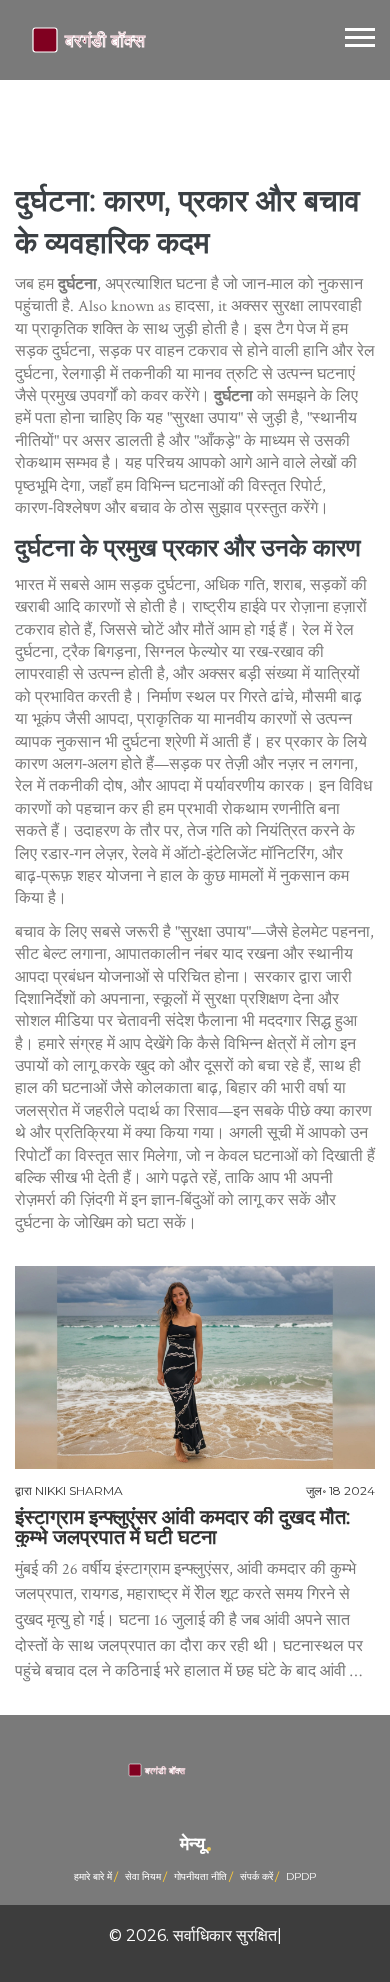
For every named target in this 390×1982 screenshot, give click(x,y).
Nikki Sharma (79, 1490)
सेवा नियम (143, 1876)
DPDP (301, 1876)
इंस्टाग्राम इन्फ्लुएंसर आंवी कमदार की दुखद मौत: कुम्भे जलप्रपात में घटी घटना (182, 1527)
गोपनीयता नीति (200, 1876)
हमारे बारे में (93, 1876)
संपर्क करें (256, 1876)
